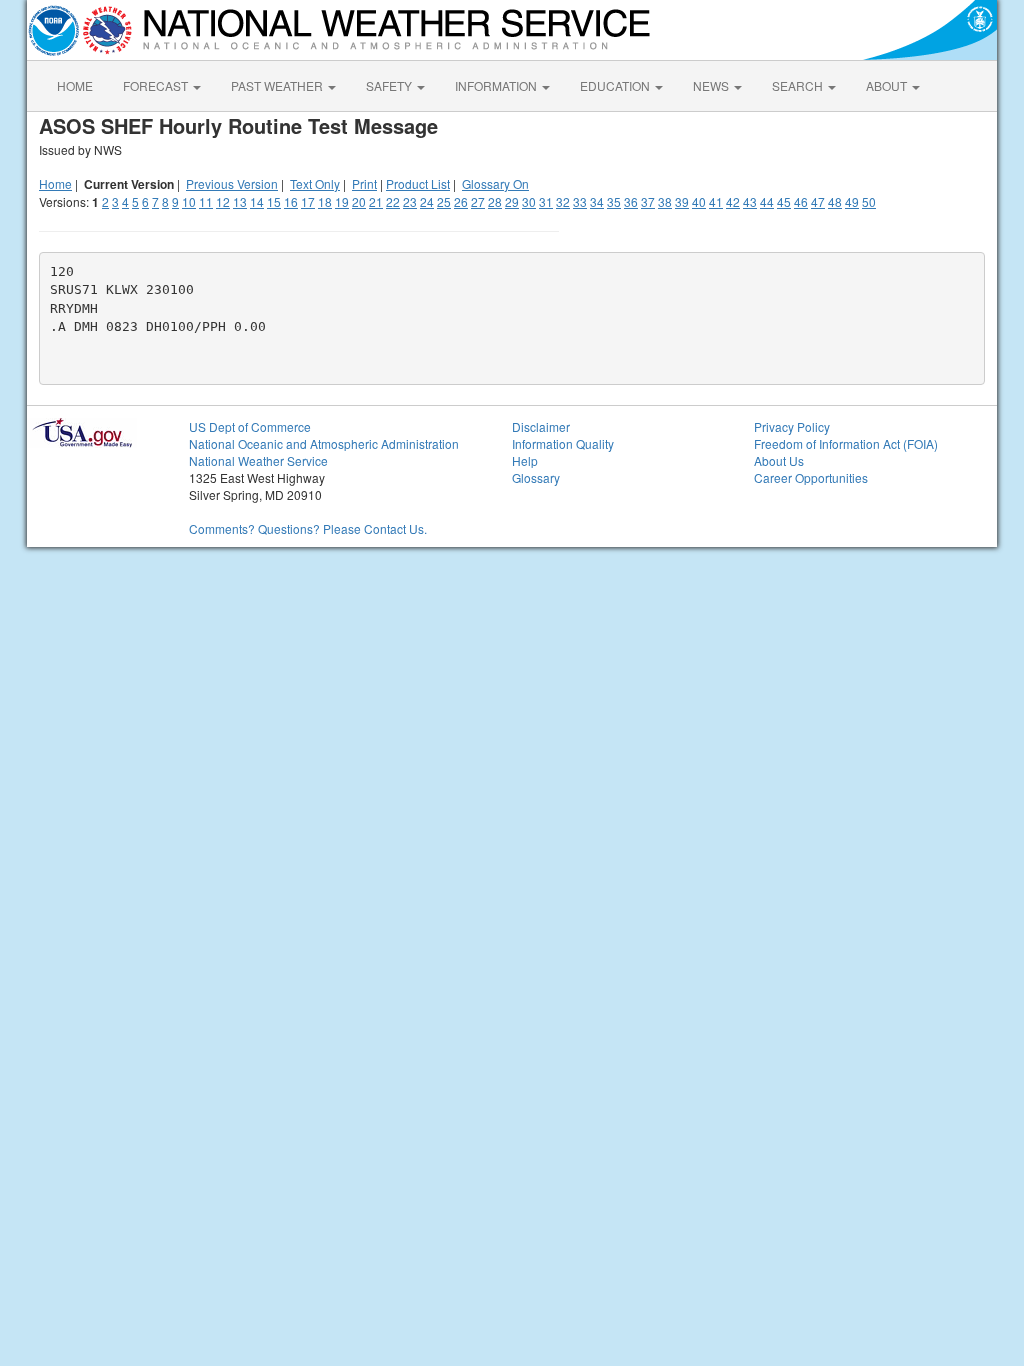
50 (869, 201)
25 (444, 201)
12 (223, 201)
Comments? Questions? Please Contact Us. (308, 528)
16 (291, 201)
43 (750, 201)
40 (699, 201)
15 (274, 201)
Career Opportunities (811, 477)
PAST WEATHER (278, 85)
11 (206, 201)
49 (852, 201)
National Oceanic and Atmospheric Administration (324, 443)
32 (563, 201)
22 (393, 201)
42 (733, 201)
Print (364, 183)
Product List (418, 183)
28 (495, 201)
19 (342, 201)
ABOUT (888, 85)
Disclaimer (541, 426)
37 (648, 201)
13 (240, 201)
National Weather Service (258, 460)
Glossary (536, 477)
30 (529, 201)
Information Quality (563, 443)
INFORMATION (497, 85)
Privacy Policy (792, 426)
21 (376, 201)
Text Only (315, 183)
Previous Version (232, 183)
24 (427, 201)
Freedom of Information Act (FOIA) (846, 443)
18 (325, 201)
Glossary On (495, 183)
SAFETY (390, 85)
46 (801, 201)
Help (525, 460)
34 (597, 201)
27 (478, 201)
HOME (75, 85)
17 (308, 201)
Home (55, 183)
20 (359, 201)
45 (784, 201)
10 (189, 201)
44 (767, 201)
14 (257, 201)
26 (461, 201)
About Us (779, 460)
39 (682, 201)
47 (818, 201)
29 (512, 201)
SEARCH (799, 85)
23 (410, 201)
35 (614, 201)
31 (546, 201)
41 (716, 201)
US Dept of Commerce (250, 426)
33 (580, 201)
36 (631, 201)
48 (835, 201)
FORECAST (157, 85)
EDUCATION (616, 85)
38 (665, 201)
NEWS (712, 85)
